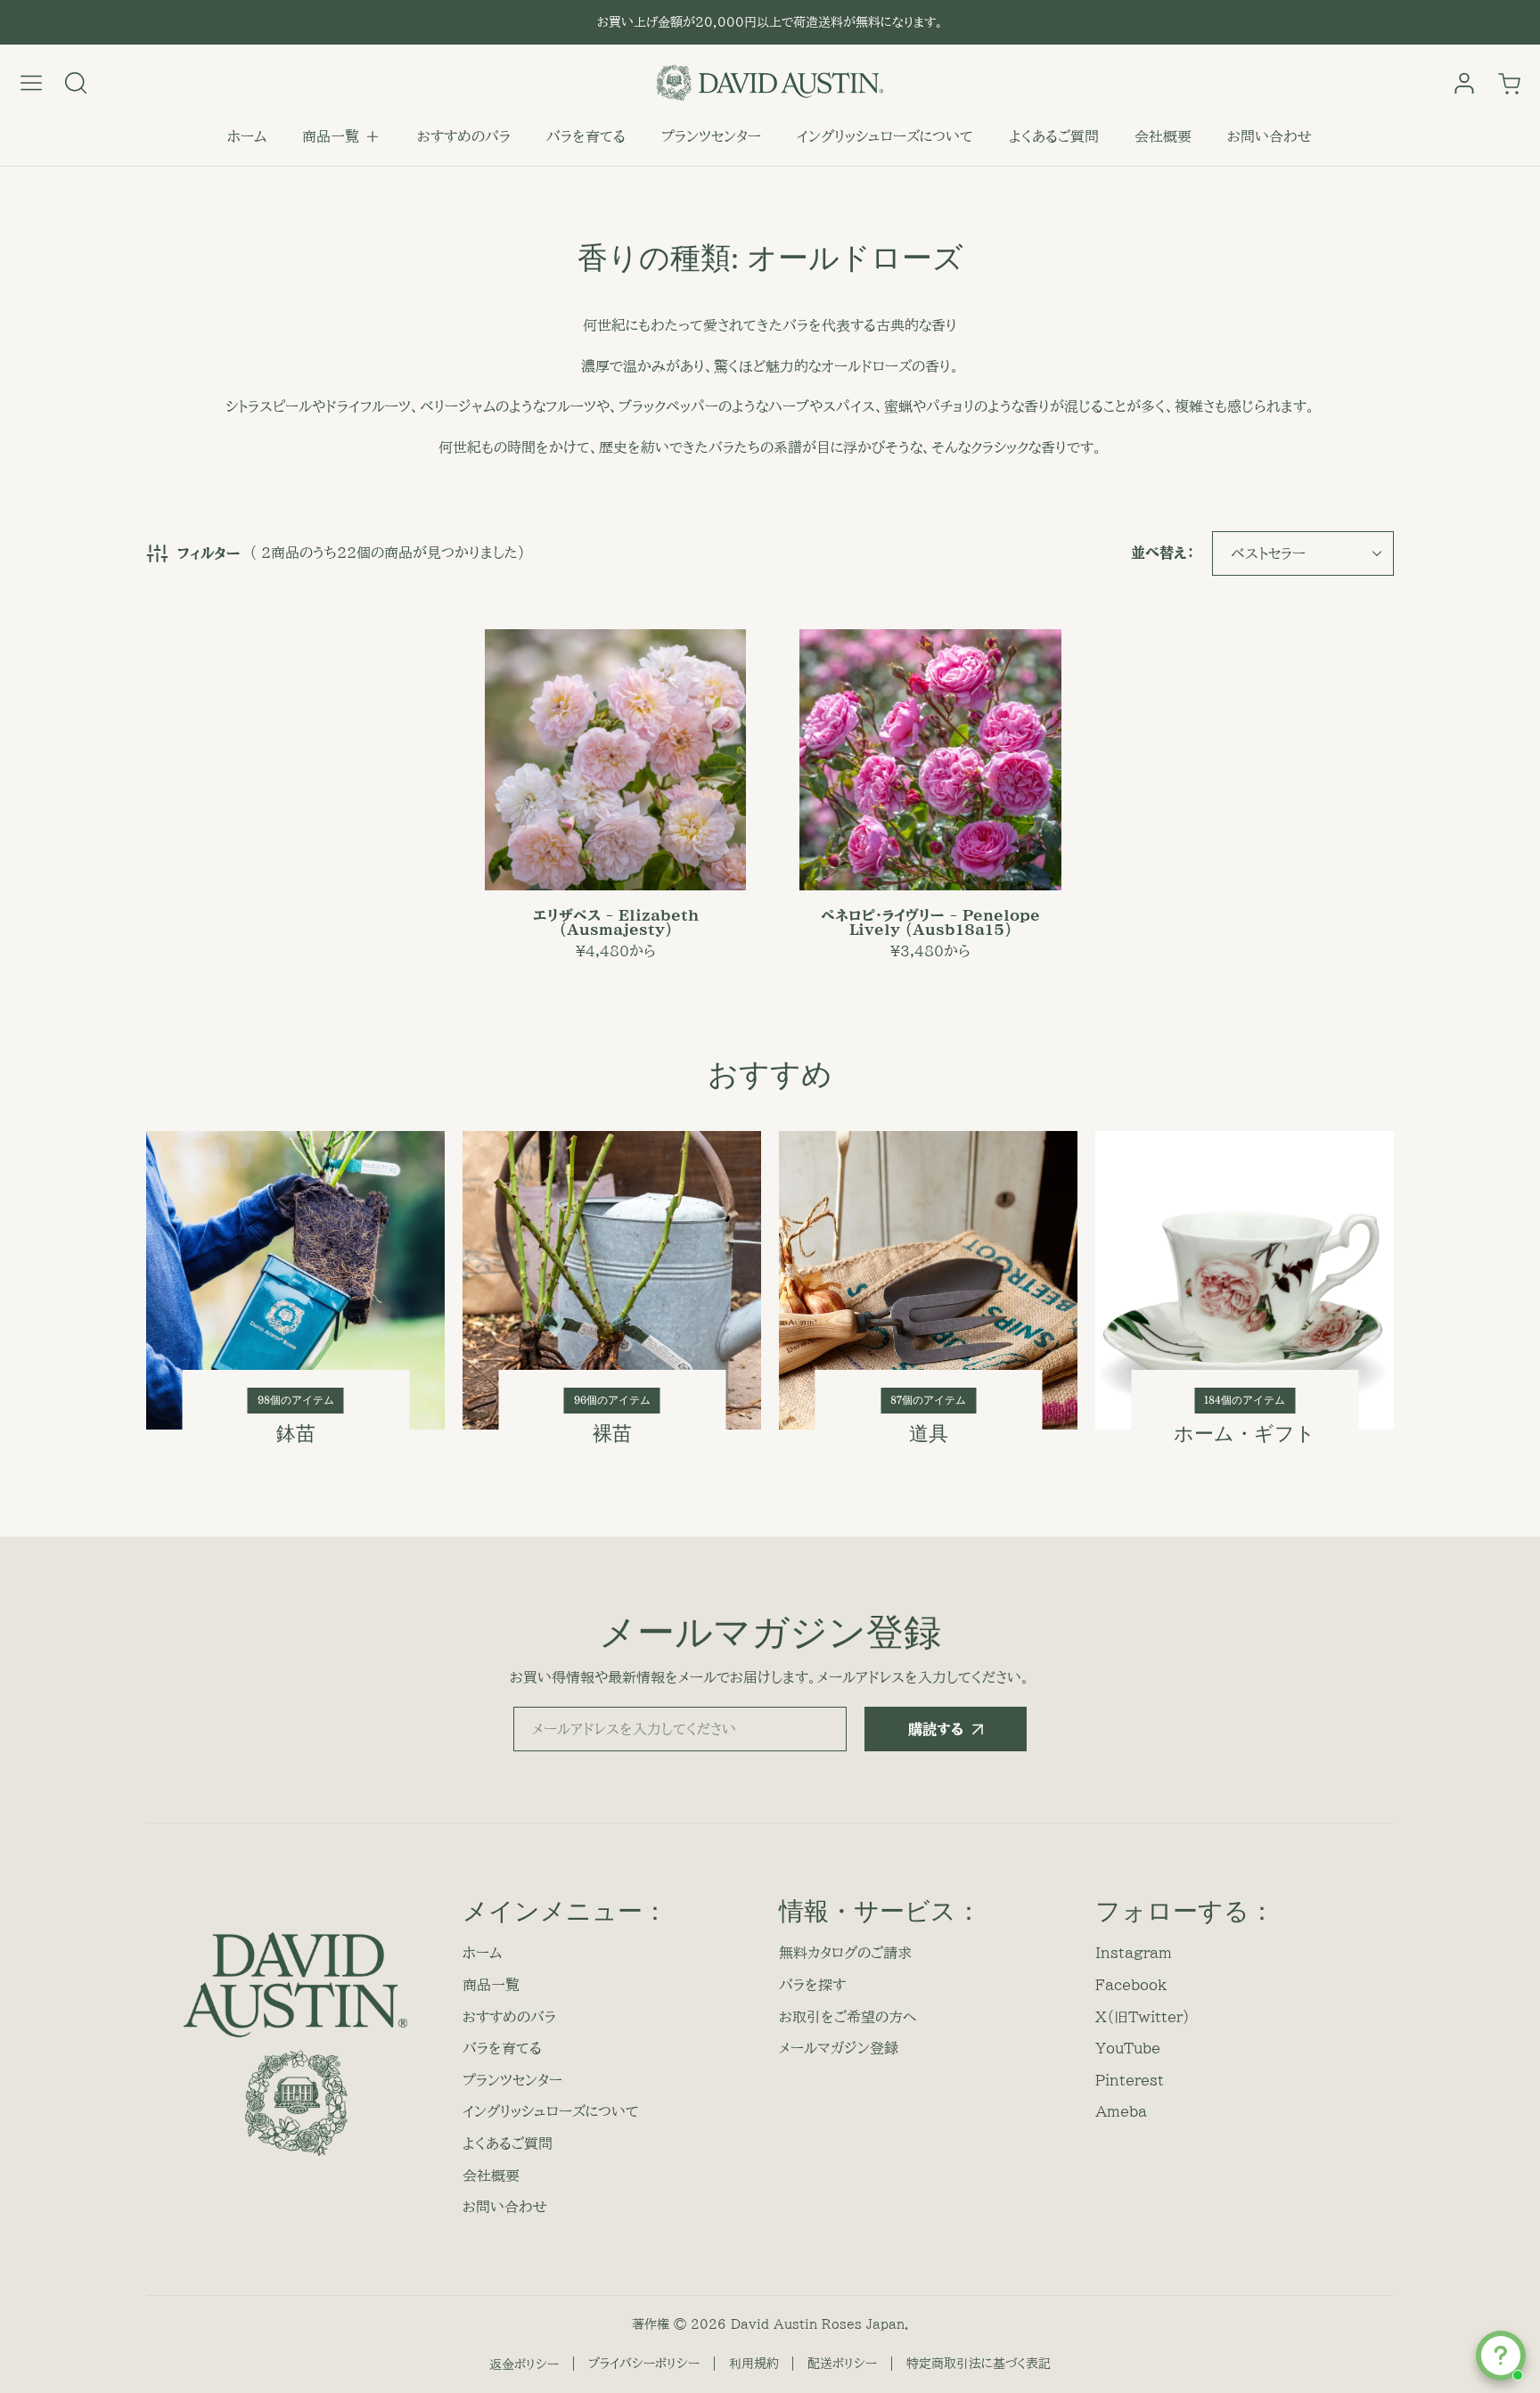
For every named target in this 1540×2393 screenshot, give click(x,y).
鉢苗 (296, 1434)
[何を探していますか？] (76, 83)
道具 (929, 1434)
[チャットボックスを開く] (1501, 2356)
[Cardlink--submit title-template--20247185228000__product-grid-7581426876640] (615, 760)
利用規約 (754, 2364)
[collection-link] (295, 1280)
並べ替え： (1163, 553)
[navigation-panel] (31, 83)
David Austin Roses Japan (818, 2324)
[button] (342, 137)
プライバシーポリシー (644, 2364)
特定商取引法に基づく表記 (979, 2364)
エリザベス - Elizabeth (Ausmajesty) (616, 922)
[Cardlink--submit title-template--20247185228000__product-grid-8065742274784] (930, 760)
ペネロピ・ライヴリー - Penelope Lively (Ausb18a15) (930, 922)
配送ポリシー (842, 2364)
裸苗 (612, 1434)
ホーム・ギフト (1245, 1434)
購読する (936, 1729)
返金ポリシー (524, 2364)
